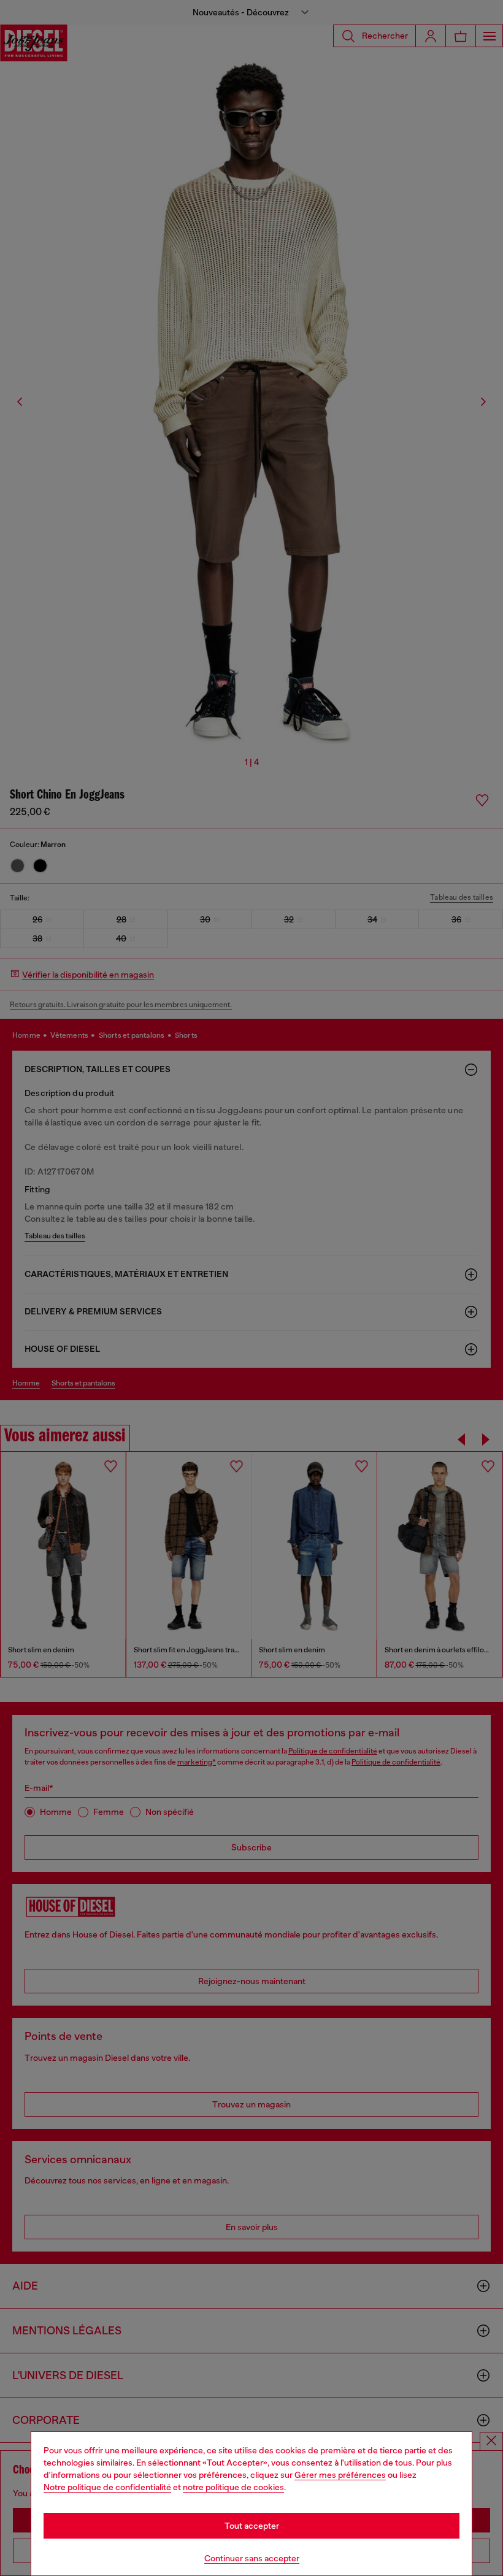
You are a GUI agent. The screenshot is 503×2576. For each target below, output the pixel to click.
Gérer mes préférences (340, 2475)
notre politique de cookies (233, 2487)
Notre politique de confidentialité (107, 2487)
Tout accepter (252, 2526)
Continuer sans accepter (252, 2558)
